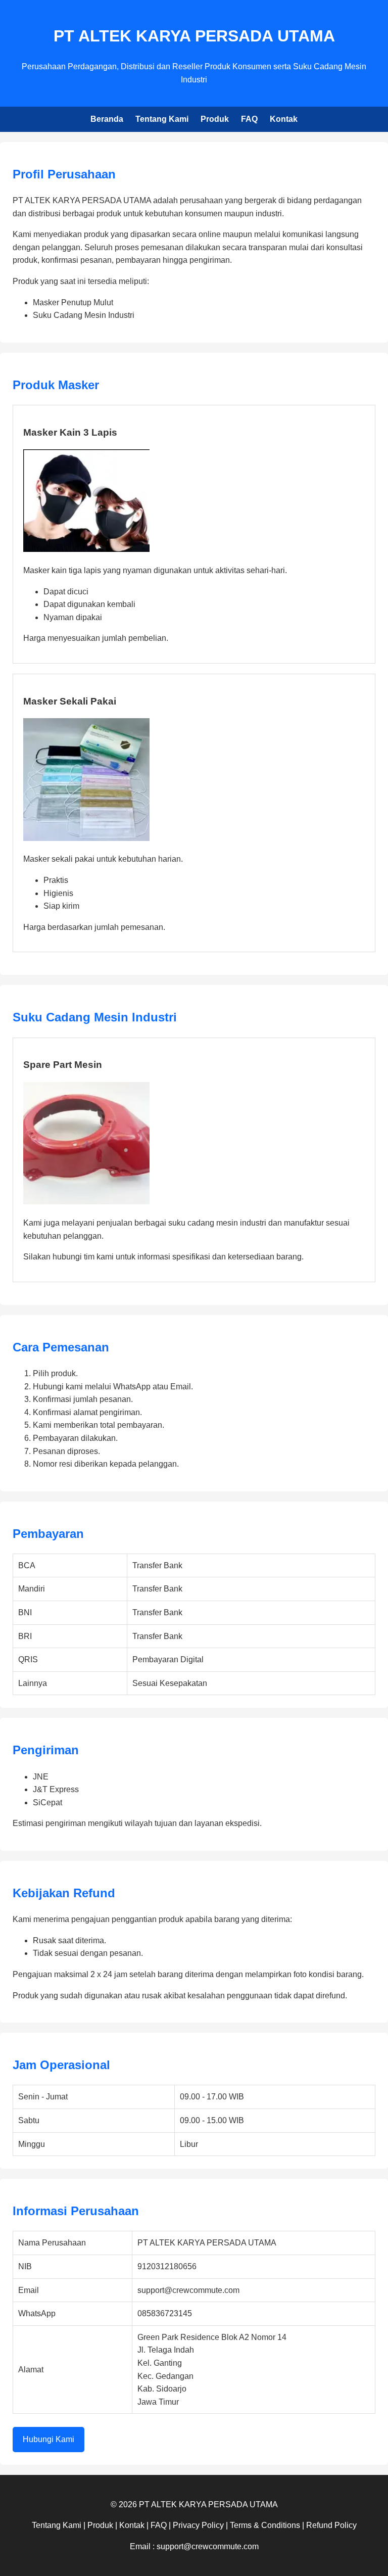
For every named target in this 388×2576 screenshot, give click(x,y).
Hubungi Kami (48, 2439)
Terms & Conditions (265, 2525)
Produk (215, 119)
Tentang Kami (162, 119)
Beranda (107, 119)
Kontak (284, 119)
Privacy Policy (198, 2525)
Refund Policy (331, 2525)
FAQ (249, 119)
